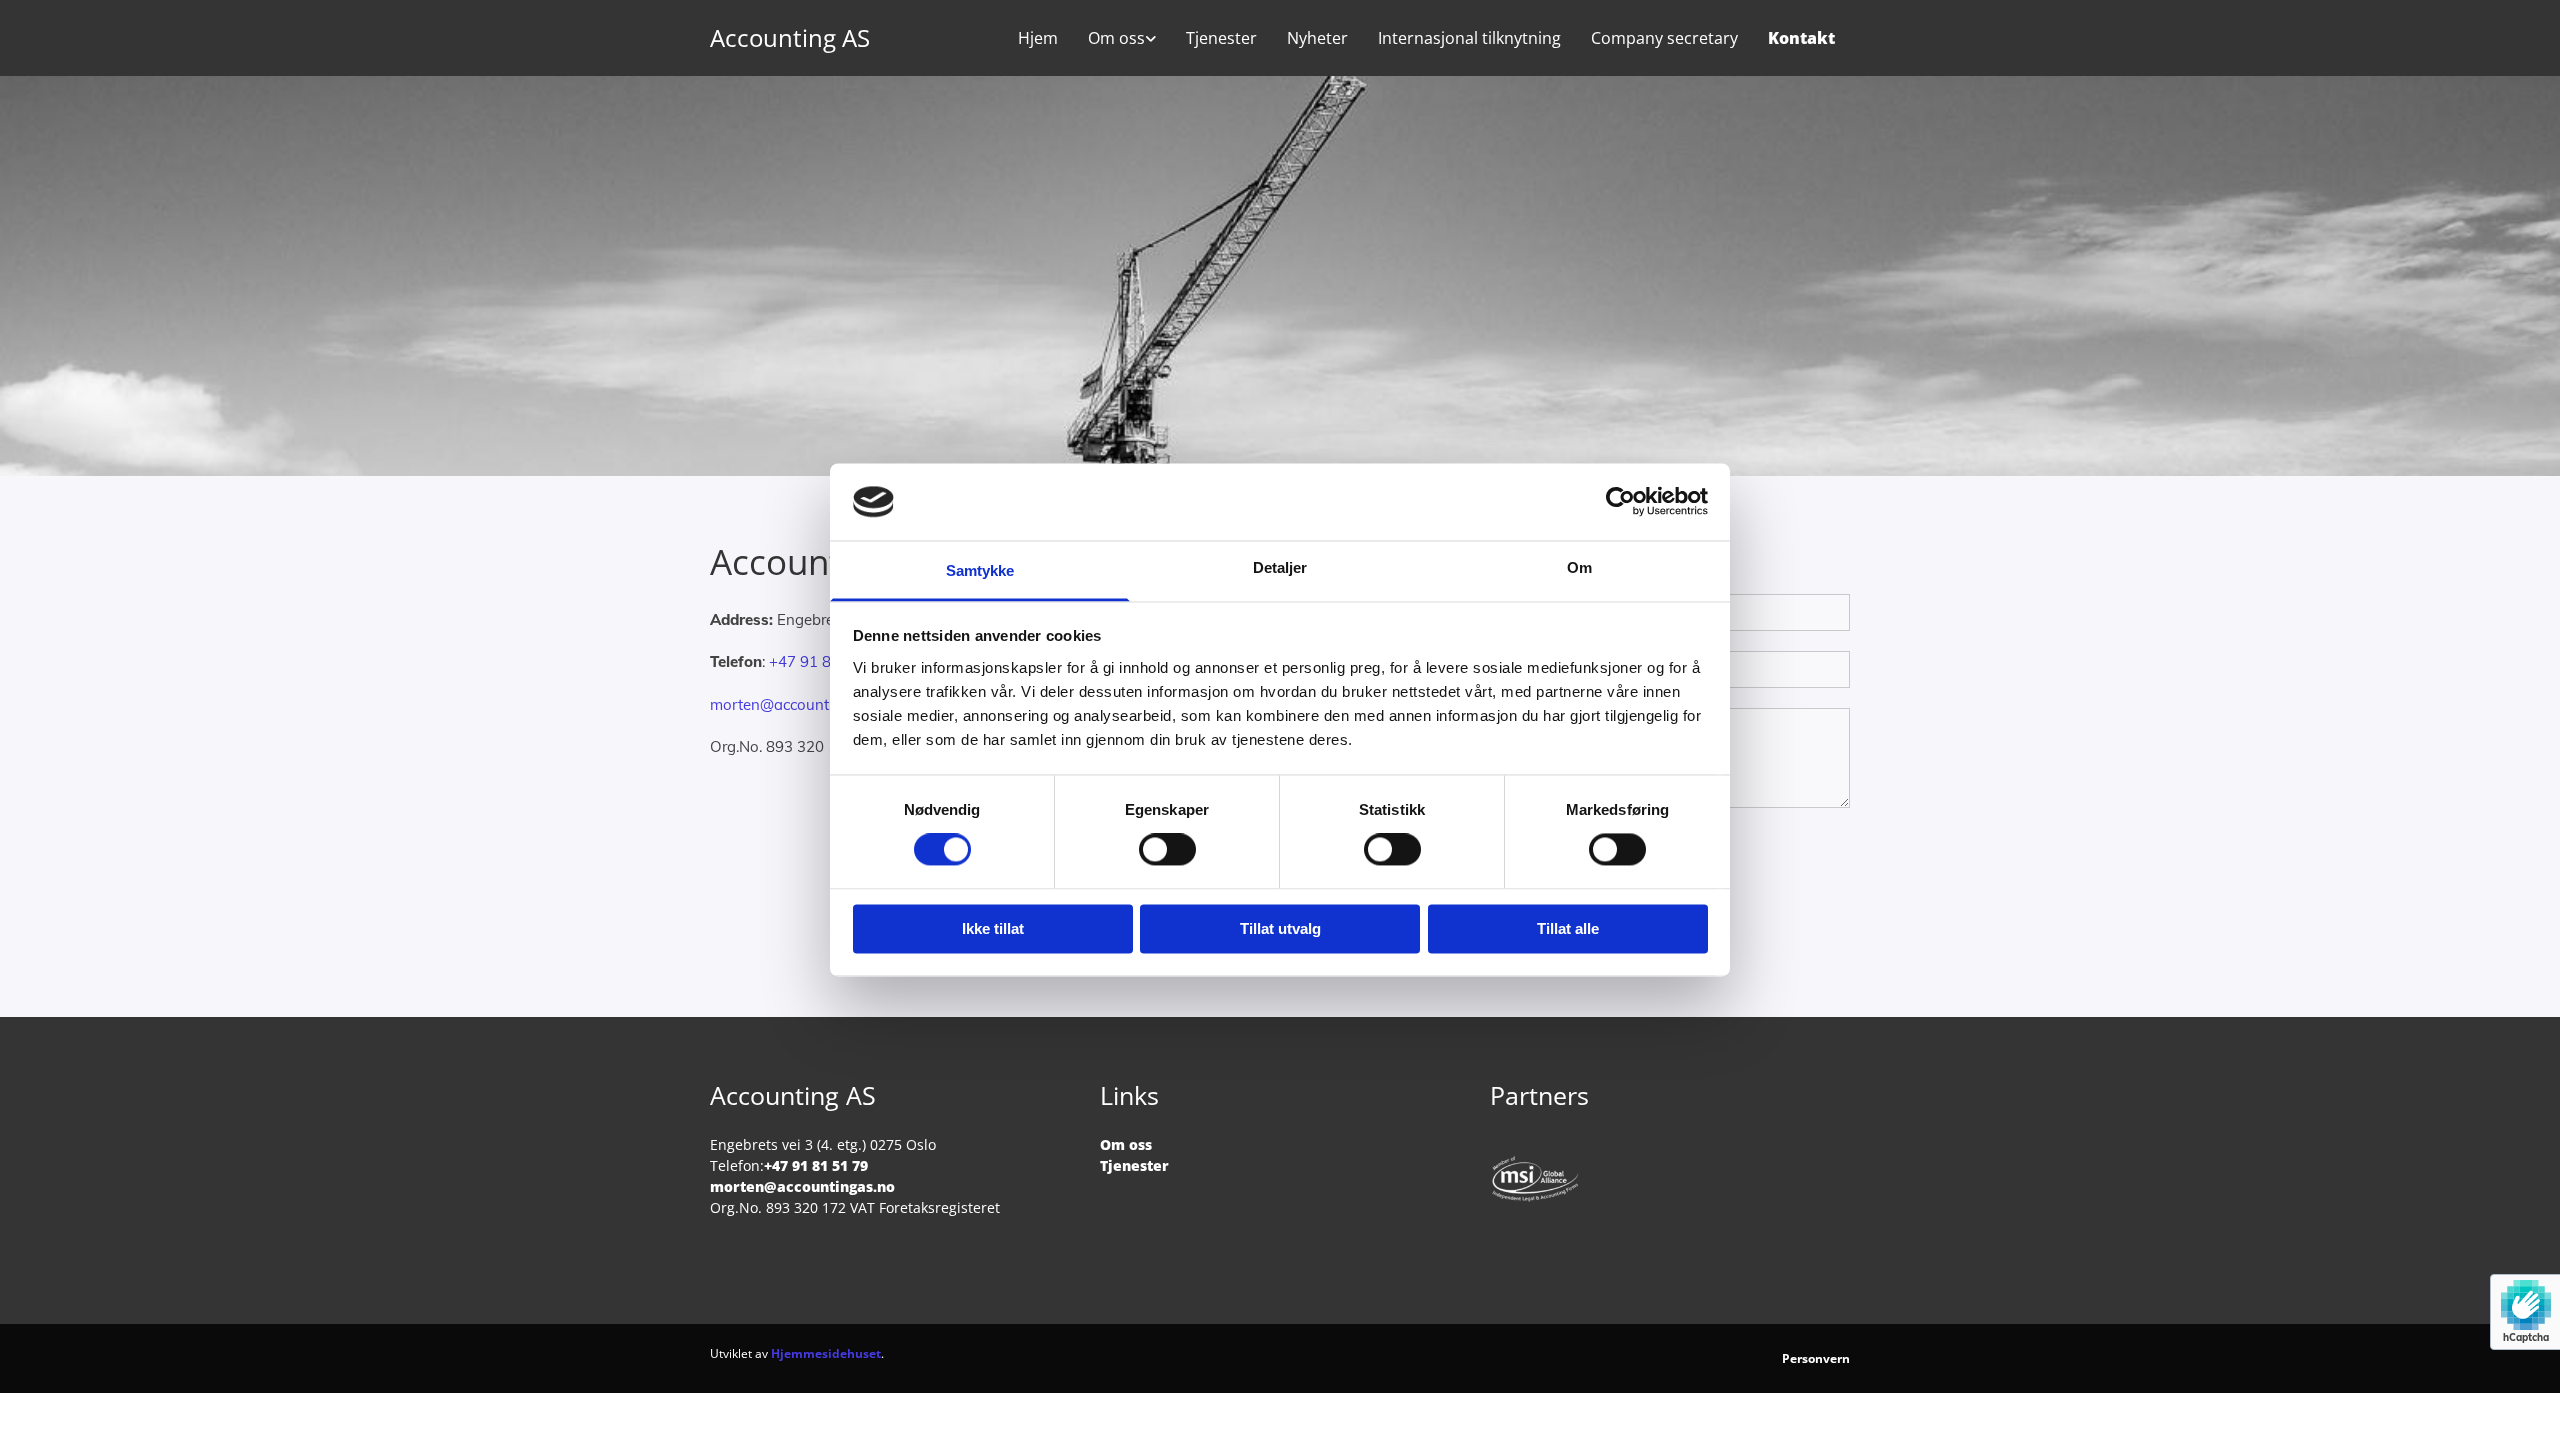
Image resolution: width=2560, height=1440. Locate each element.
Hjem (1038, 38)
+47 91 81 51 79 (826, 661)
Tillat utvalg (1280, 928)
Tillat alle (1568, 928)
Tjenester (1221, 38)
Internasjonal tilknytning (1469, 38)
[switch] (1167, 850)
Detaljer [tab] (1280, 567)
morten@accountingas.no (799, 704)
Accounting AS (790, 37)
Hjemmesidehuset (826, 1353)
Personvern (1816, 1358)
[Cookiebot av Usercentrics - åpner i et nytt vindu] (1620, 502)
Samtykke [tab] (980, 570)
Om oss (1116, 38)
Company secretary (1664, 38)
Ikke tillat (993, 928)
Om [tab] (1579, 567)
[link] (1122, 38)
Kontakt (1801, 38)
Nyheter (1317, 38)
